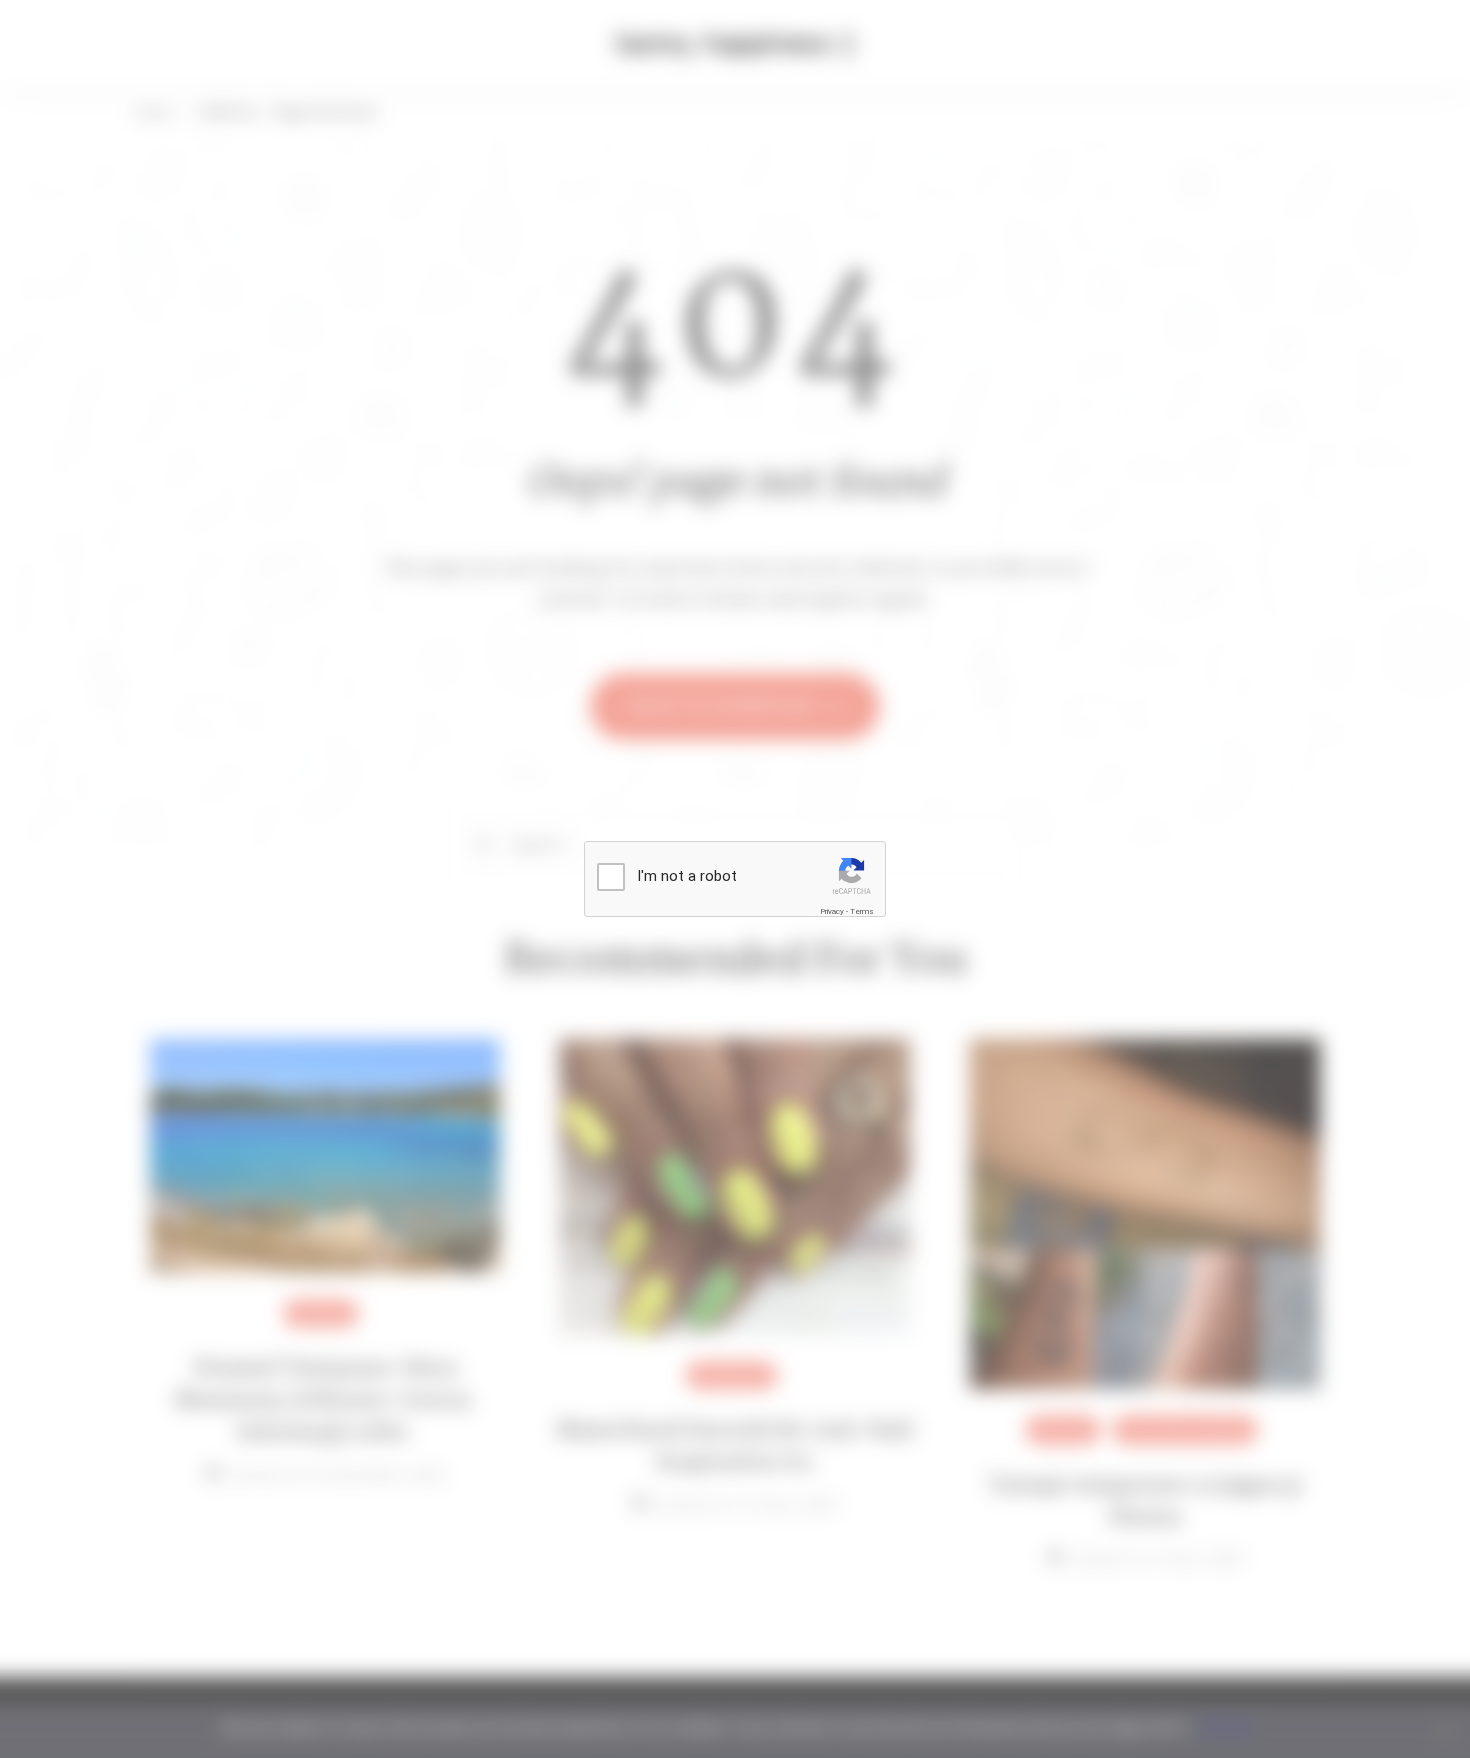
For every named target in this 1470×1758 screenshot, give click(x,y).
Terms (862, 911)
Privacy (832, 911)
